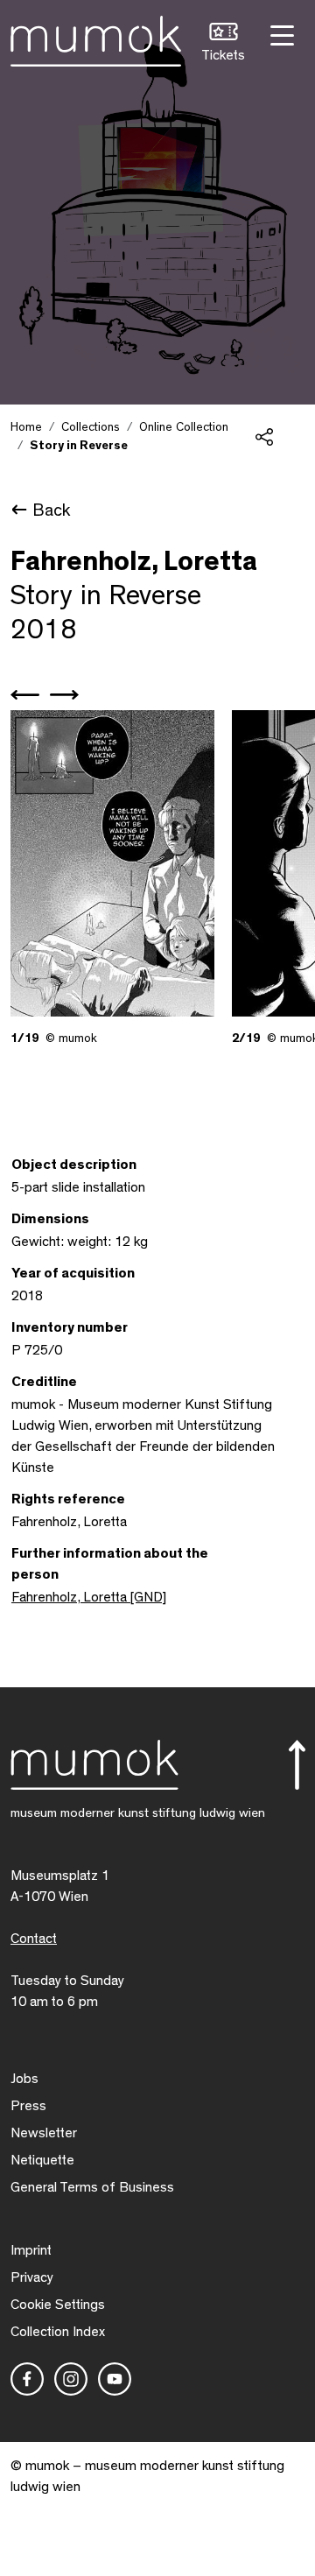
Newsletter (44, 2133)
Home (26, 427)
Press (28, 2106)
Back (51, 510)
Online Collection (184, 427)
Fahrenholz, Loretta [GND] (89, 1597)
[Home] (96, 38)
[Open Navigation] (280, 34)
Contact (34, 1939)
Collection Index (58, 2332)
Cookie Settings (58, 2305)
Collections (91, 427)
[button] (223, 44)
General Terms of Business (92, 2187)
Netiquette (42, 2160)
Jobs (24, 2079)
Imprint (31, 2250)
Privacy (32, 2277)
